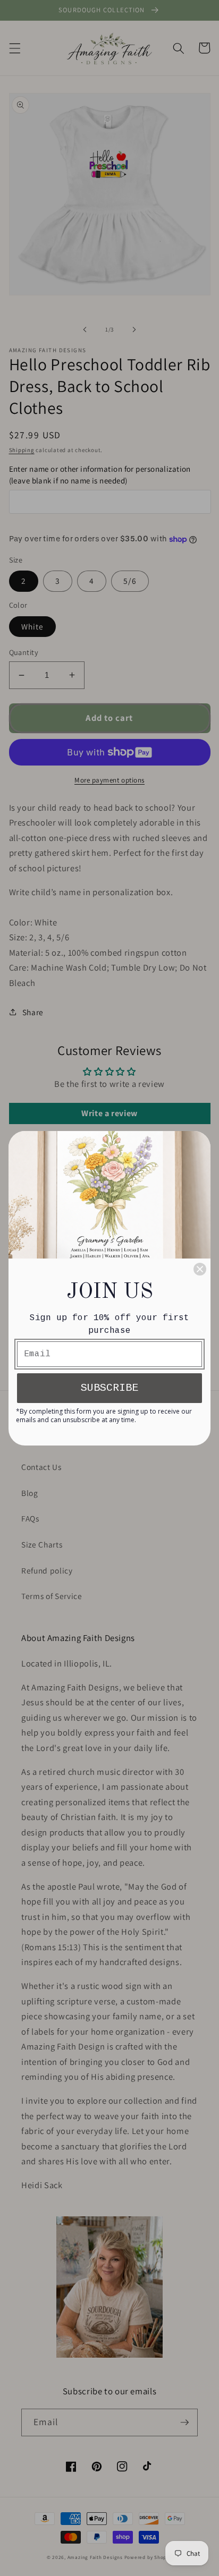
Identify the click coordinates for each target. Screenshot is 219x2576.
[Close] (200, 1269)
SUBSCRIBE (109, 1388)
